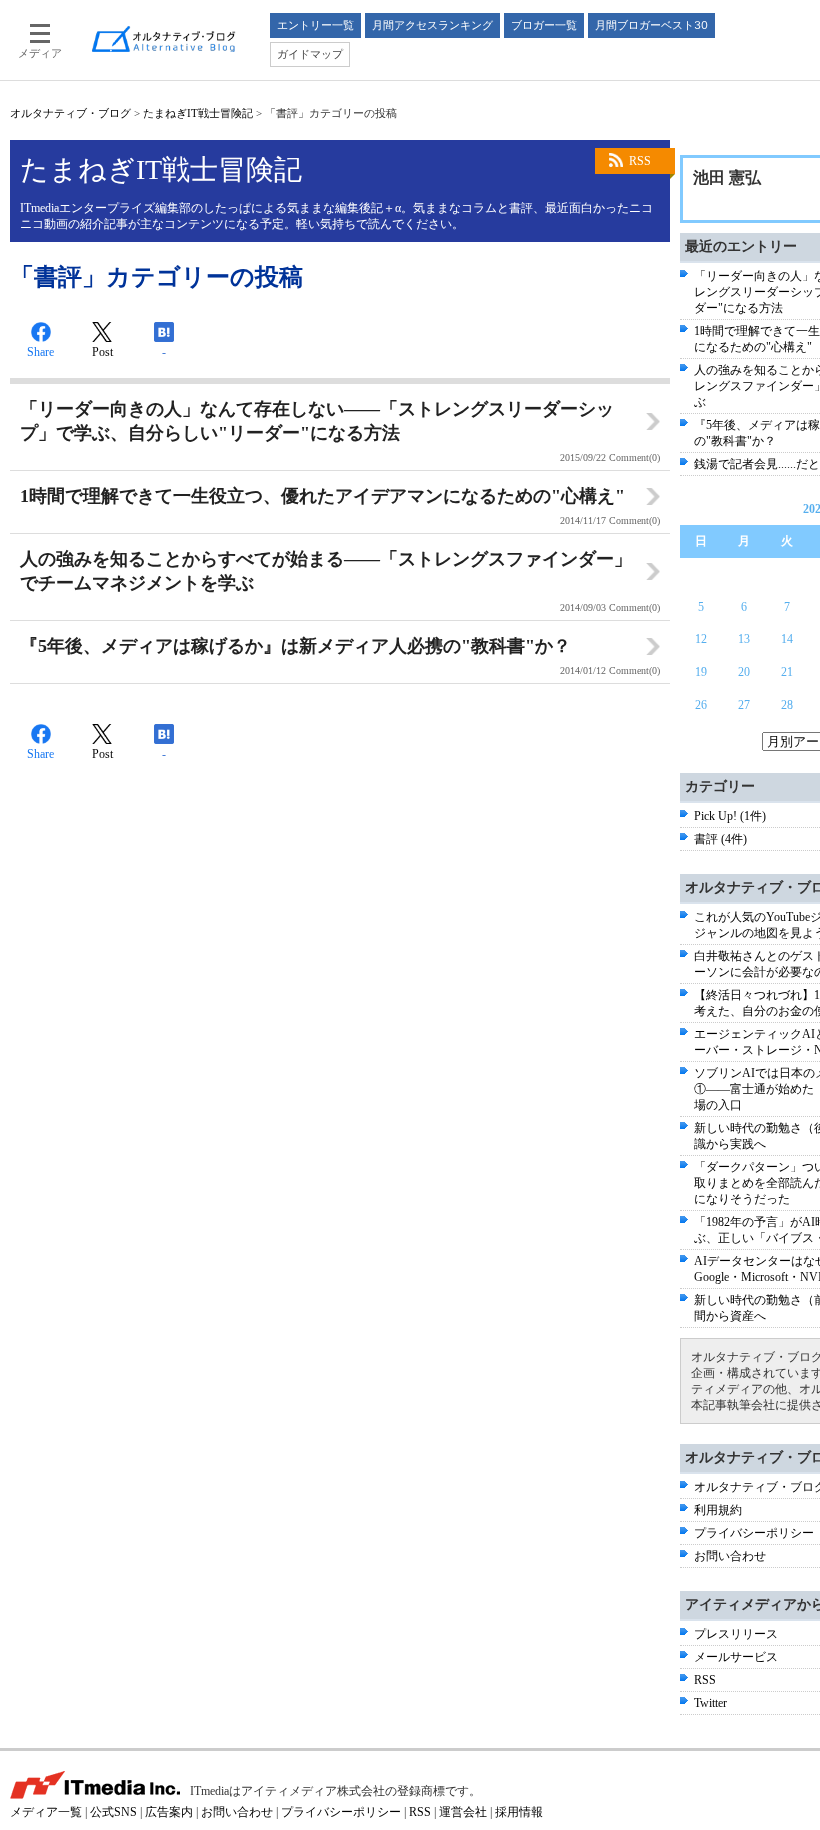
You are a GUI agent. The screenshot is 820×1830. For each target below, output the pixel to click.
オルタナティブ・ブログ (70, 113)
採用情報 (519, 1812)
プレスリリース (736, 1634)
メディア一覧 (46, 1812)
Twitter (710, 1703)
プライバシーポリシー (754, 1533)
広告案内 (169, 1812)
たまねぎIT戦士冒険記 (198, 113)
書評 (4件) (720, 839)
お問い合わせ (730, 1556)
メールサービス (736, 1657)
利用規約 (718, 1510)
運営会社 (463, 1812)
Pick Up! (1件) (730, 816)
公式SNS (113, 1812)
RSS (640, 161)
